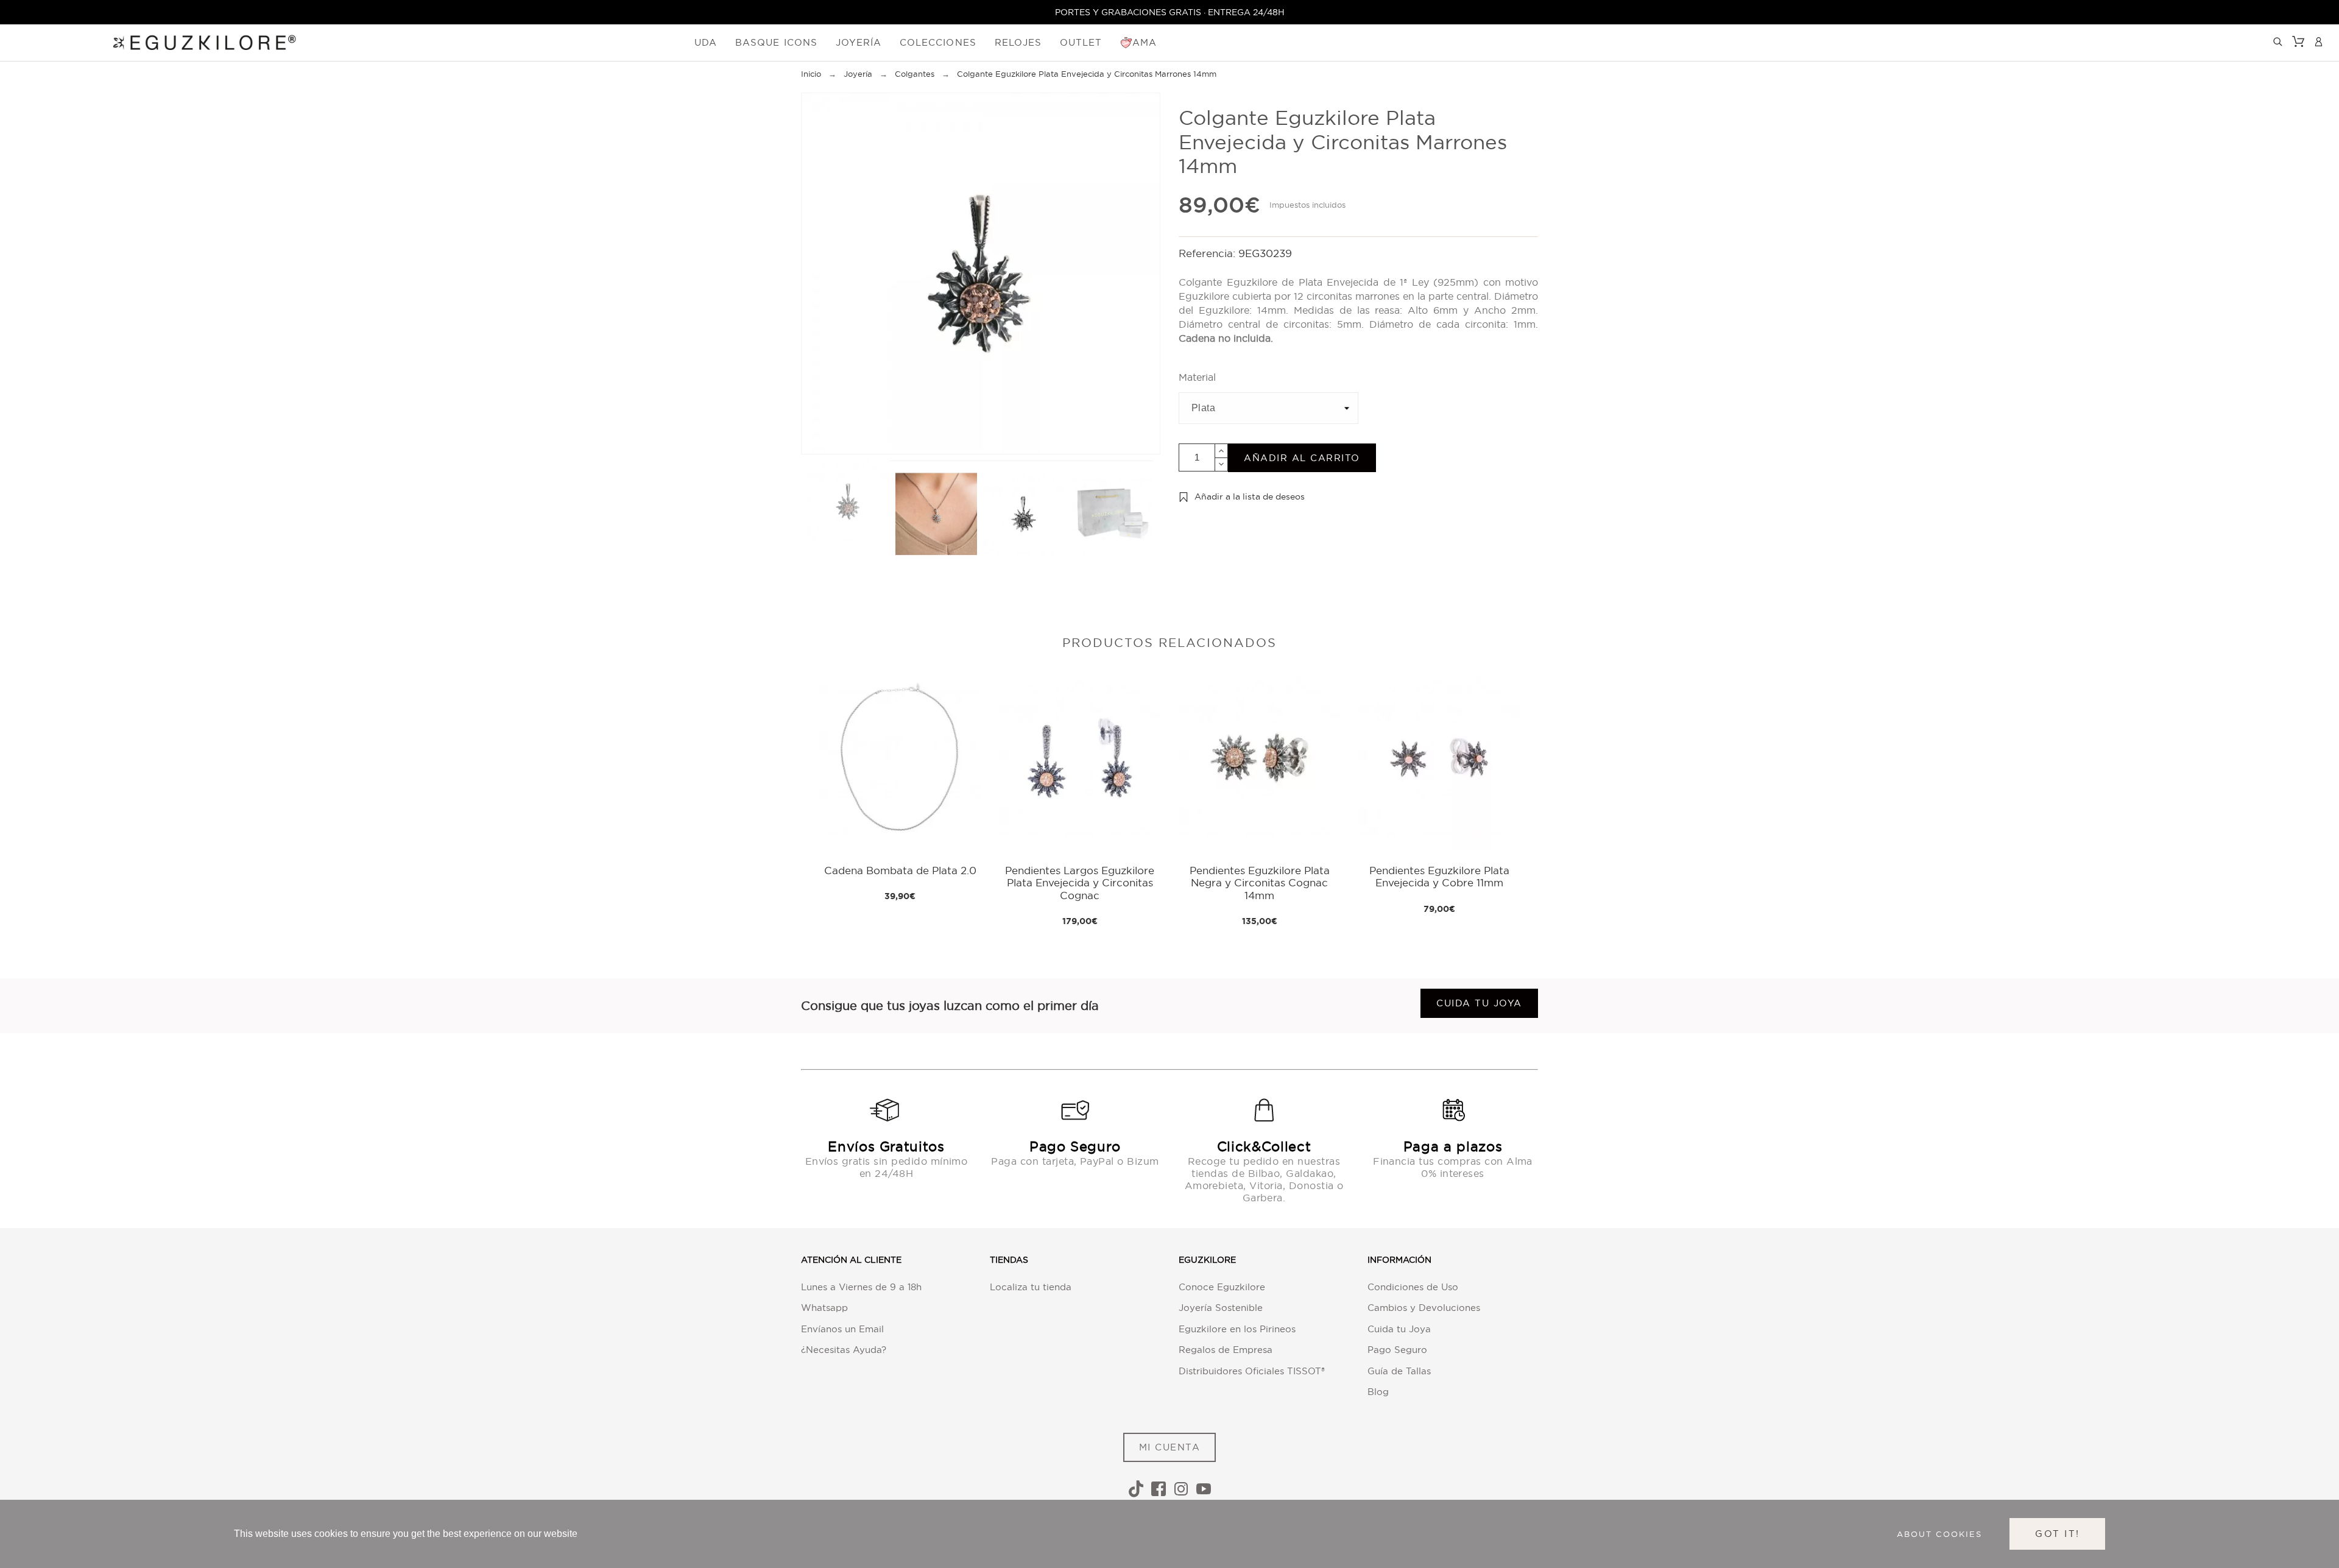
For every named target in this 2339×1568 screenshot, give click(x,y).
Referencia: (1208, 253)
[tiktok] (1136, 1489)
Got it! (2057, 1534)
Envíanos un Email (842, 1329)
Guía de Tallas (1399, 1371)
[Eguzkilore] (195, 41)
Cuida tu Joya (1399, 1329)
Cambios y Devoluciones (1424, 1308)
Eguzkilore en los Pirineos (1237, 1329)
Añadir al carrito (1302, 458)
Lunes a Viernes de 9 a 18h (861, 1287)
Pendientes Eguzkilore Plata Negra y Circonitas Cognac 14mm (1260, 883)
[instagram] (1181, 1489)
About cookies (1939, 1534)
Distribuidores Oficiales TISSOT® (1252, 1371)
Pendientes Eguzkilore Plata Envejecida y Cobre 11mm (1439, 876)
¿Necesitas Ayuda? (844, 1350)
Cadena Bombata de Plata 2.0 (900, 870)
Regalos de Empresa (1226, 1350)
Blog (1378, 1392)
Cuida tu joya (1479, 1003)
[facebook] (1159, 1489)
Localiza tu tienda (1031, 1287)
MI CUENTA (1170, 1447)
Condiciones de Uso (1413, 1287)
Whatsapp (824, 1308)
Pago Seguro (1397, 1350)
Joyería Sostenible (1221, 1308)
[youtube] (1204, 1489)
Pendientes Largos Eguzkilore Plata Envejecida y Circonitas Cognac (1080, 883)
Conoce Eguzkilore (1222, 1287)
